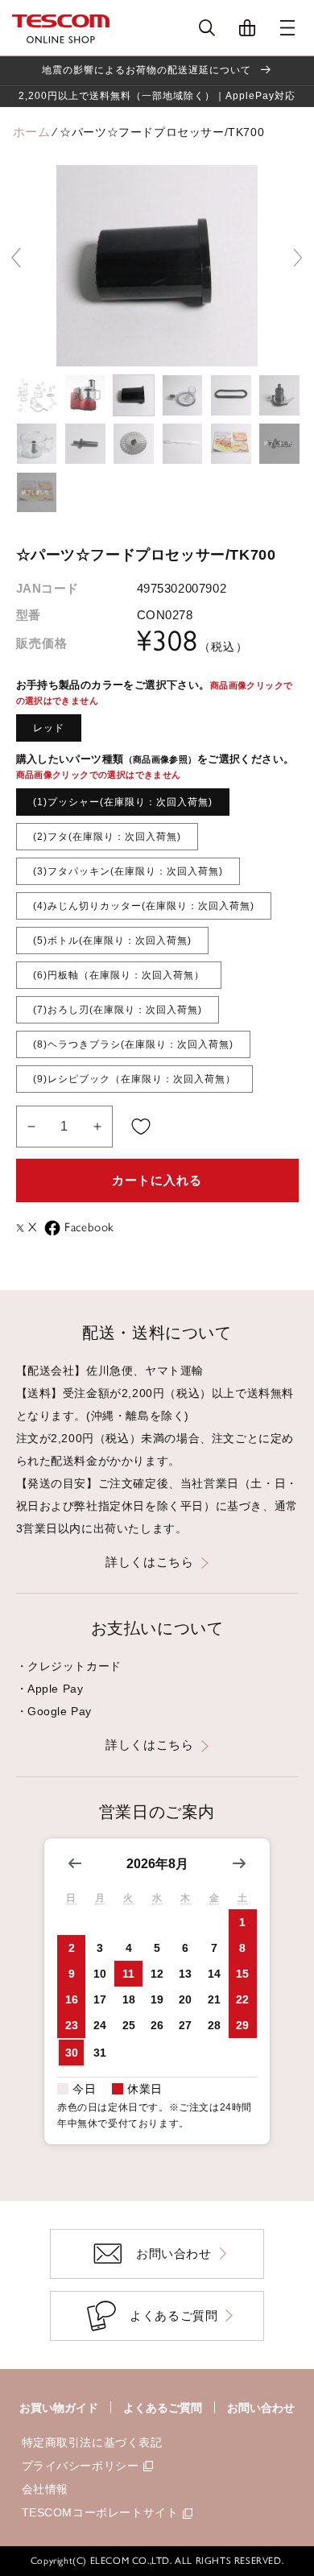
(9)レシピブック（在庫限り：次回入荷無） (134, 1079)
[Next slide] (298, 258)
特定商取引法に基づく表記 (92, 2442)
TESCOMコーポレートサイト (100, 2512)
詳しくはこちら (149, 1562)
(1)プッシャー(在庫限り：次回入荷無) (123, 802)
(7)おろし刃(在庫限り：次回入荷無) (118, 1010)
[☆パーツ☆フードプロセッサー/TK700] (37, 395)
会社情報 (45, 2489)
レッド (49, 728)
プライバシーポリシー (81, 2466)
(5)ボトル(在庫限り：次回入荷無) (112, 941)
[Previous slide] (16, 258)
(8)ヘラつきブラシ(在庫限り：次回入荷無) (133, 1044)
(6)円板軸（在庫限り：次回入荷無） (119, 975)
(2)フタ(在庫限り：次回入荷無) (107, 837)
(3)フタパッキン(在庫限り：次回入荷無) (128, 871)
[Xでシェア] (23, 1228)
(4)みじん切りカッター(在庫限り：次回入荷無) (144, 906)
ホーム (32, 132)
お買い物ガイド (59, 2408)
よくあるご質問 (163, 2408)
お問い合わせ (261, 2408)
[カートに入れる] (141, 1127)
